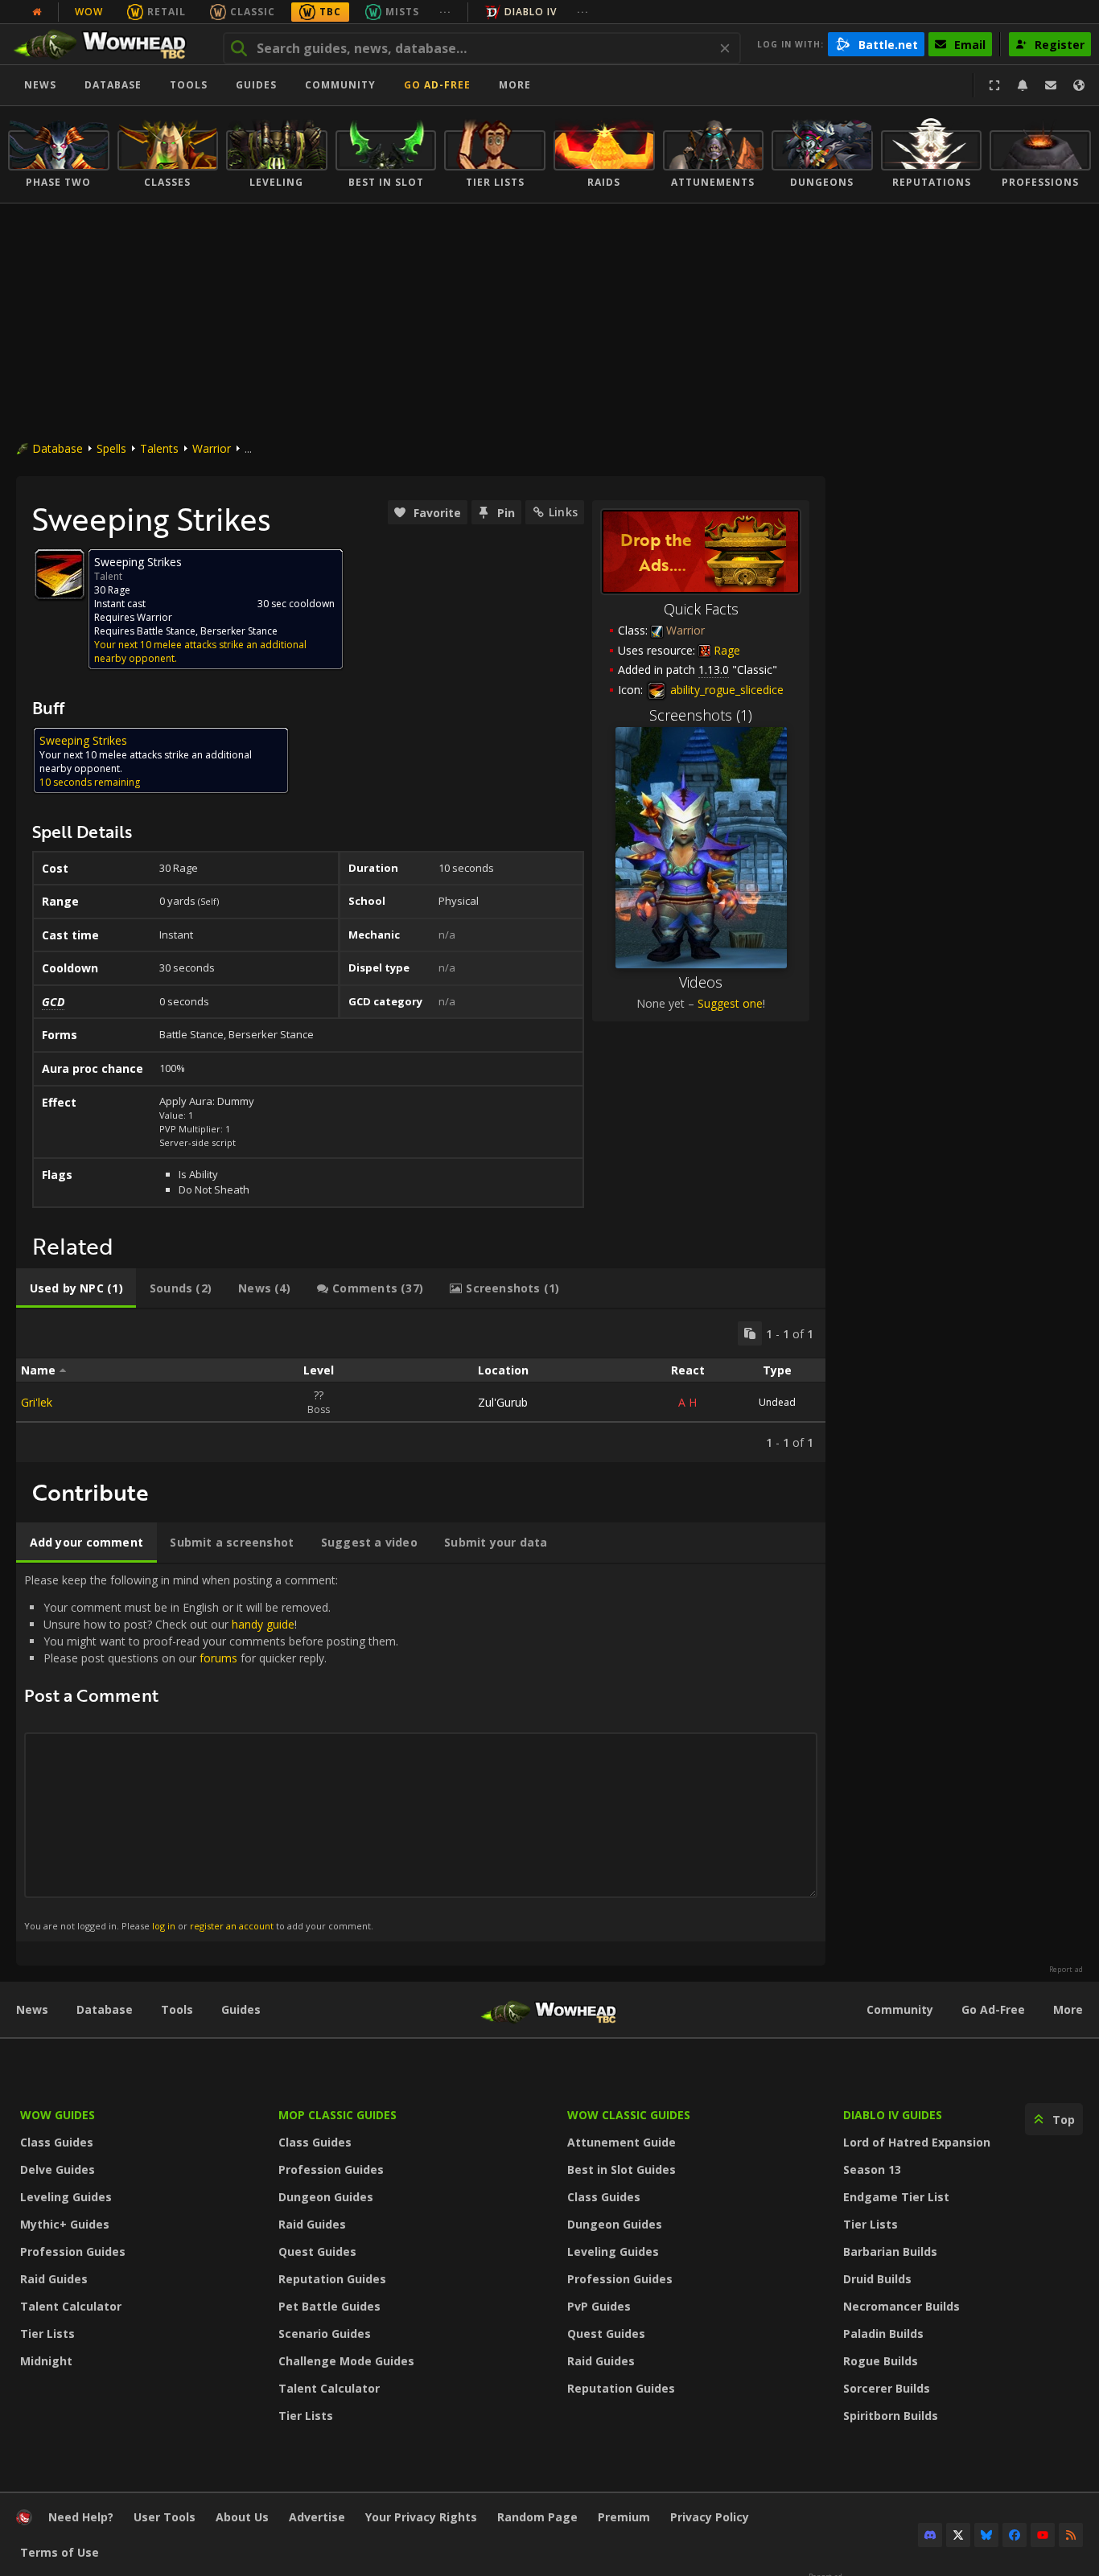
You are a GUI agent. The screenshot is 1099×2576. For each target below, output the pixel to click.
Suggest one (730, 1003)
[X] (958, 2535)
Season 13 (872, 2169)
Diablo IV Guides (893, 2115)
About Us (242, 2517)
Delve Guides (58, 2169)
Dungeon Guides (326, 2197)
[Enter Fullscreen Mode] (994, 85)
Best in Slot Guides (622, 2169)
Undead (777, 1402)
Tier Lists (47, 2334)
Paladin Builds (883, 2334)
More (1068, 2009)
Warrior (212, 448)
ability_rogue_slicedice (725, 690)
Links (563, 512)
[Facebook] (1015, 2535)
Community (340, 85)
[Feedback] (1051, 85)
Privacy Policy (710, 2517)
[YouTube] (1043, 2535)
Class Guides (57, 2142)
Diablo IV (531, 12)
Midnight (46, 2361)
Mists (402, 12)
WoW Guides (58, 2115)
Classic (253, 12)
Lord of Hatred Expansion (917, 2142)
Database (113, 85)
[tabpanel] (421, 1386)
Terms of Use (60, 2552)
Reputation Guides (332, 2279)
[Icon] (60, 574)
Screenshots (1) (701, 715)
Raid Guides (54, 2279)
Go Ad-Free (437, 85)
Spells (111, 448)
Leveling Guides (66, 2197)
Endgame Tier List (896, 2197)
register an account (232, 1926)
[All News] (37, 12)
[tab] (76, 1288)
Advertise (317, 2517)
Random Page (537, 2517)
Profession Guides (73, 2251)
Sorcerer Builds (887, 2388)
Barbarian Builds (890, 2251)
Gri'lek (37, 1402)
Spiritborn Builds (891, 2416)
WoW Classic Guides (629, 2115)
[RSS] (1071, 2535)
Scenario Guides (325, 2334)
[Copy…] (750, 1333)
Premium (624, 2517)
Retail (167, 12)
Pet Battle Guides (329, 2306)
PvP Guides (599, 2306)
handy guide (263, 1624)
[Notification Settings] (1023, 85)
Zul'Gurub (503, 1402)
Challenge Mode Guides (346, 2361)
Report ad (1066, 1970)
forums (218, 1658)
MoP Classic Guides (338, 2115)
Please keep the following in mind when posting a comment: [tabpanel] (211, 1752)
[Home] (107, 44)
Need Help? (81, 2517)
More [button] (515, 85)
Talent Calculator (71, 2306)
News (40, 85)
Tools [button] (189, 85)
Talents (159, 448)
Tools (177, 2009)
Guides (256, 85)
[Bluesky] (986, 2535)
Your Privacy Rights (421, 2517)
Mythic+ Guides (65, 2224)
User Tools (165, 2517)
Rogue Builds (881, 2361)
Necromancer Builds (901, 2306)
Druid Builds (877, 2279)
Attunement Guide (622, 2142)
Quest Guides (317, 2251)
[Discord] (930, 2535)
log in (164, 1926)
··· (445, 12)
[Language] (1079, 85)
